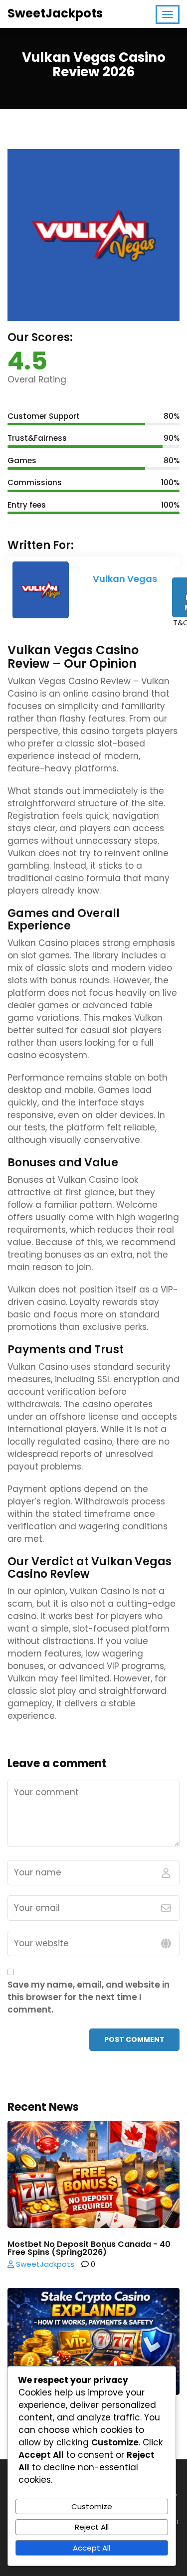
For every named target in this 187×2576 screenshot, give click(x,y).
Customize (92, 2506)
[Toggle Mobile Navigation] (168, 14)
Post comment (134, 2039)
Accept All (92, 2548)
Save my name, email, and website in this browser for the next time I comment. (89, 1997)
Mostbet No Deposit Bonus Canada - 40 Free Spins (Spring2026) (89, 2248)
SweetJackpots (55, 13)
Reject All (92, 2527)
